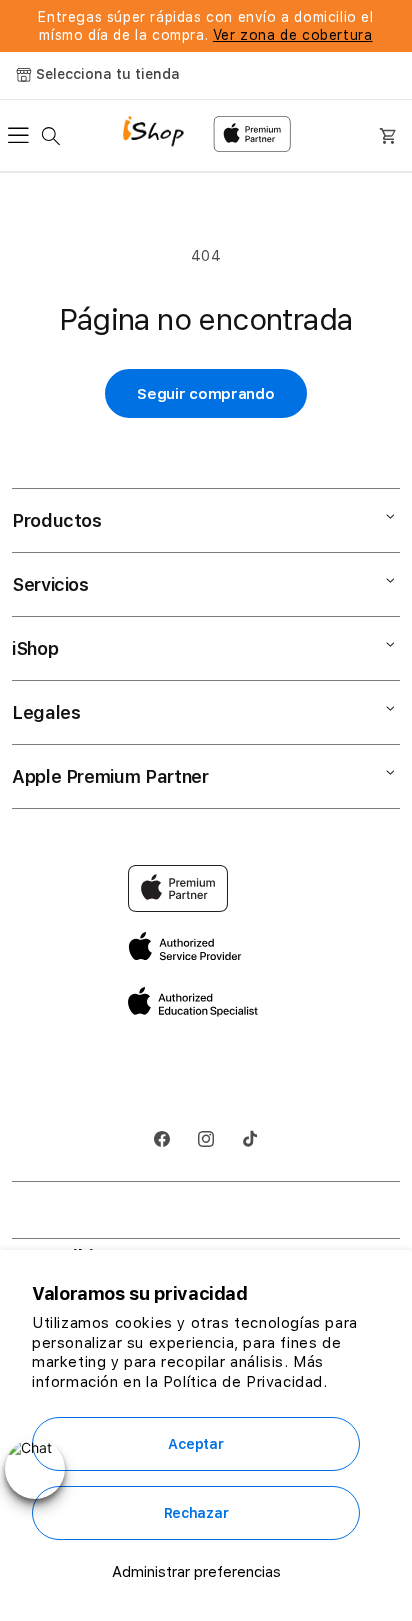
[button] (24, 136)
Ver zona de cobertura (293, 35)
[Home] (160, 133)
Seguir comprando (205, 394)
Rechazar (196, 1513)
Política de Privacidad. (245, 1382)
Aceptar (195, 1444)
